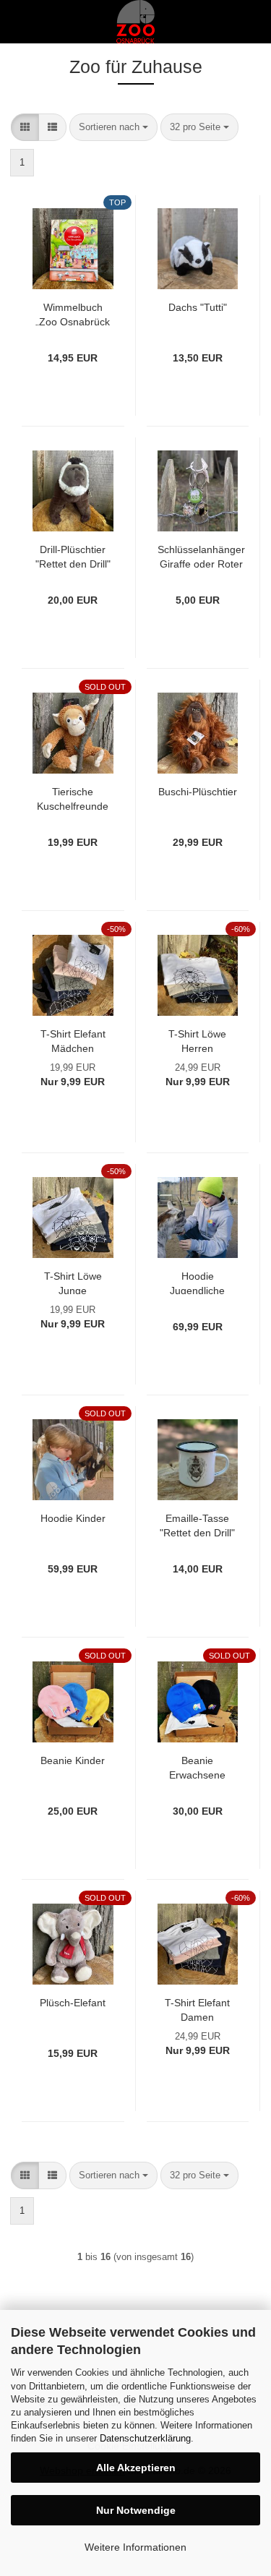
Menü (22, 22)
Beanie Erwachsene (197, 1767)
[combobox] (113, 128)
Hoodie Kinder (73, 1518)
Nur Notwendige (136, 2510)
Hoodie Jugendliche (197, 1282)
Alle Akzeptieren (136, 2468)
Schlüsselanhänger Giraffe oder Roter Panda (201, 556)
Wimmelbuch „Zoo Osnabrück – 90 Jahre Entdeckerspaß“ (73, 313)
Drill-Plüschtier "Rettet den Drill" (73, 556)
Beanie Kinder (73, 1760)
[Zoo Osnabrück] (136, 22)
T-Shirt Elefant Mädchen (73, 1040)
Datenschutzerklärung (145, 2438)
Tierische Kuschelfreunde (73, 798)
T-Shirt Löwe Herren (197, 1040)
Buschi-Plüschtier (198, 792)
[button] (25, 128)
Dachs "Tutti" (198, 307)
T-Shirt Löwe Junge (73, 1282)
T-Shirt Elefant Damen (197, 2009)
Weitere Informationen (135, 2547)
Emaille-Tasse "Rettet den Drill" (197, 1524)
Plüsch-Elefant (73, 2003)
